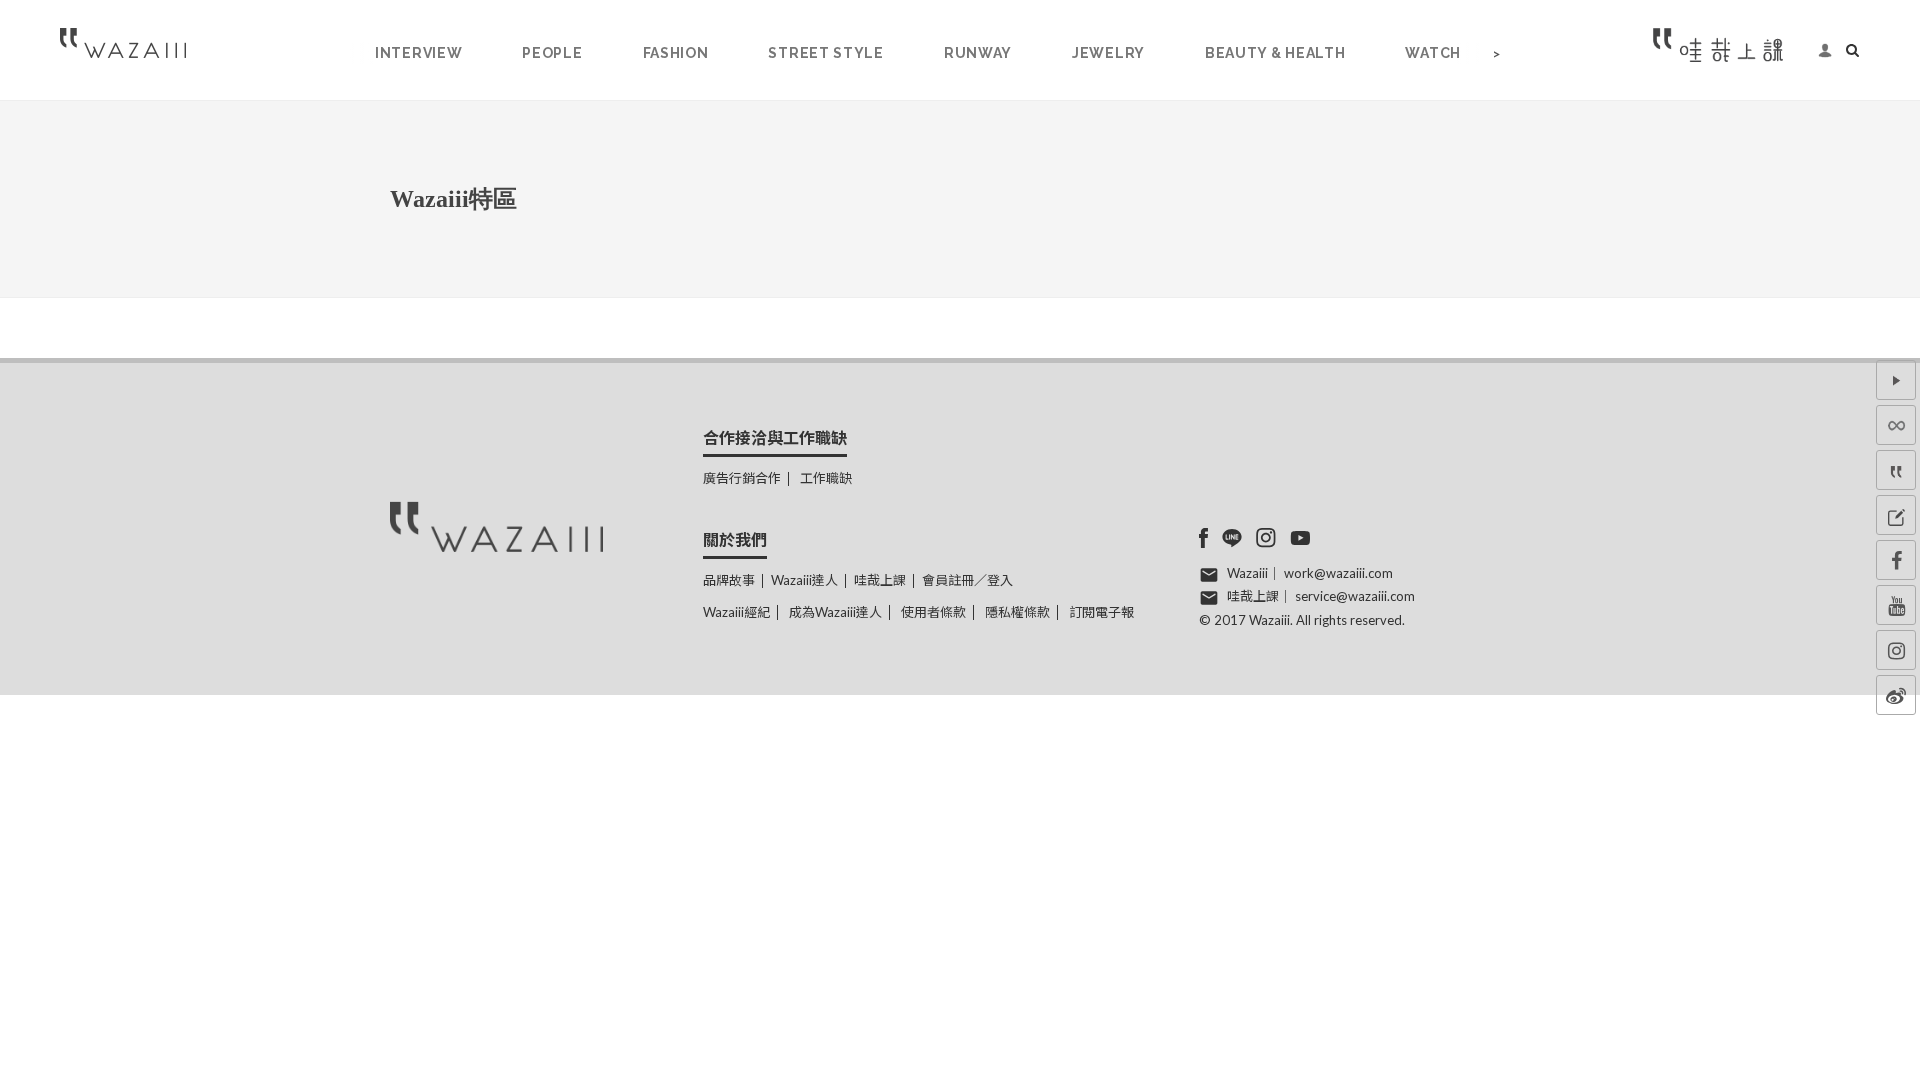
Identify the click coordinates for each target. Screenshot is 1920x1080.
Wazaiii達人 (804, 580)
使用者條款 (933, 612)
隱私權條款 (1017, 612)
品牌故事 (729, 580)
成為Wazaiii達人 (835, 612)
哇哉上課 (880, 580)
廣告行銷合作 (742, 478)
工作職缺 (826, 478)
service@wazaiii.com (1355, 596)
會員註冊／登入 (967, 580)
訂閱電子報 (1101, 612)
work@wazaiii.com (1338, 573)
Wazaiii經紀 (736, 612)
